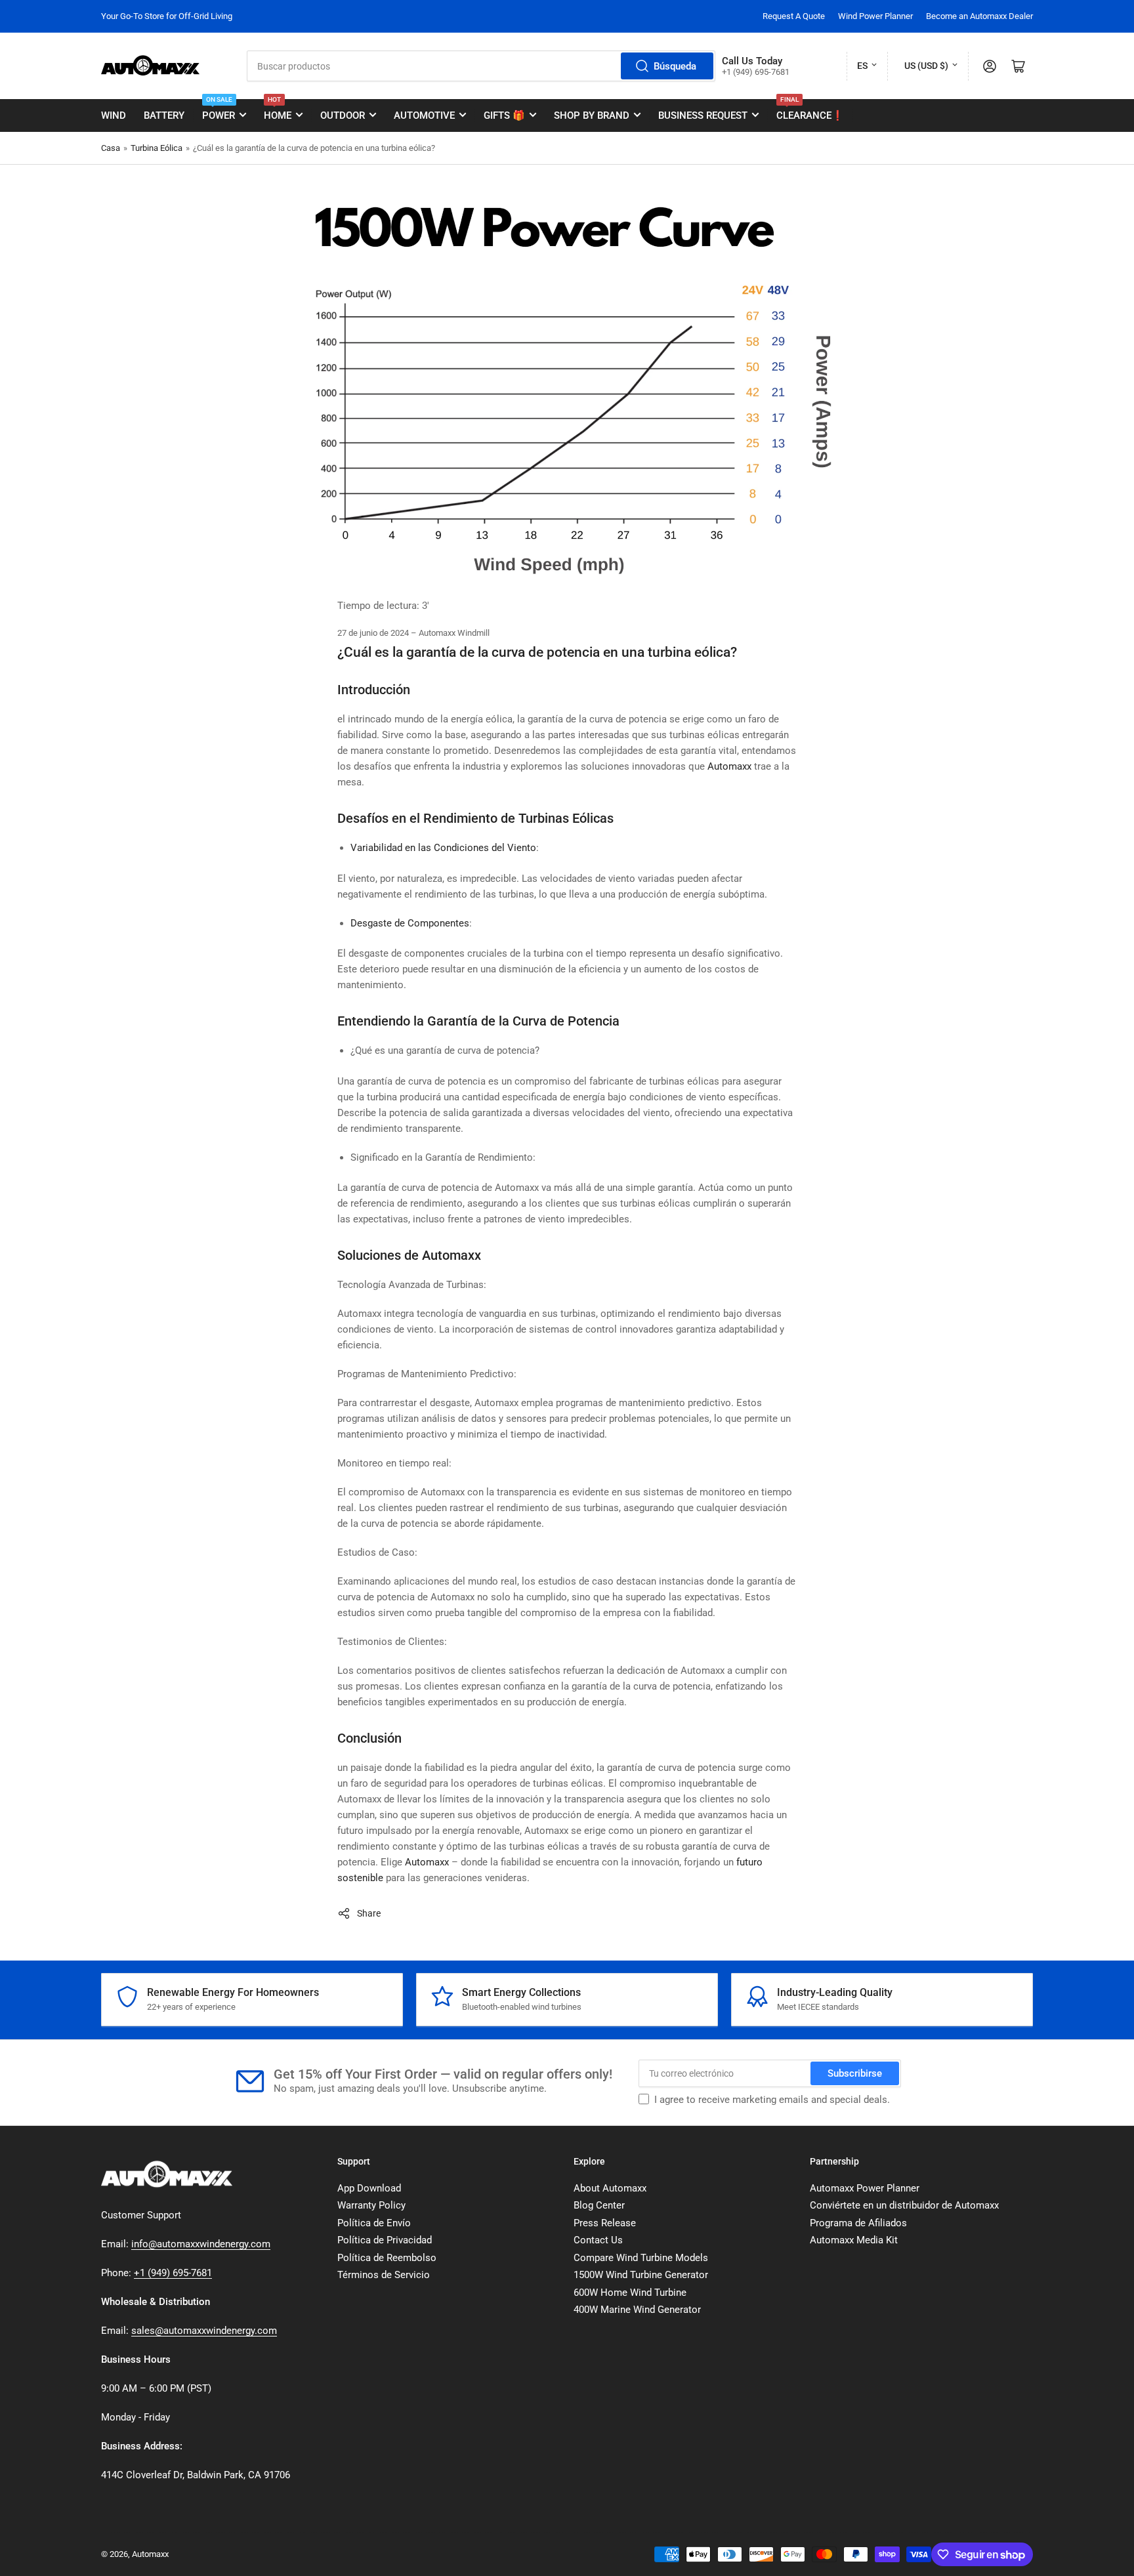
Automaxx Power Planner (865, 2188)
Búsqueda (675, 66)
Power (219, 110)
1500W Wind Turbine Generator (641, 2275)
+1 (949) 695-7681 (173, 2273)
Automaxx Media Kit (854, 2240)
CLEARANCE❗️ (810, 110)
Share (369, 1913)
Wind (114, 115)
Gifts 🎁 (504, 115)
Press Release (605, 2223)
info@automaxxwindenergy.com (201, 2244)
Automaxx (729, 766)
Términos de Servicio (384, 2275)
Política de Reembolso (387, 2258)
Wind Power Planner (875, 16)
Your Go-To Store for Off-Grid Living (167, 16)
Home (278, 110)
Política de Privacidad (385, 2240)
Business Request (703, 115)
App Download (369, 2188)
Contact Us (598, 2240)
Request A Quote (794, 16)
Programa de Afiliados (858, 2223)
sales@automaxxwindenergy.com (204, 2331)
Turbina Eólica (157, 148)
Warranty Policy (371, 2205)
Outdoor (343, 115)
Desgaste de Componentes (410, 923)
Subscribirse (855, 2073)
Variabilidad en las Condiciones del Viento (443, 848)
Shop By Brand (592, 115)
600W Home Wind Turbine (630, 2293)
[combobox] (481, 66)
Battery (164, 115)
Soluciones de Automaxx (409, 1255)
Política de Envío (374, 2223)
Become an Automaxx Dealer (979, 16)
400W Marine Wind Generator (637, 2310)
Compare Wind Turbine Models (641, 2258)
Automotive (424, 115)
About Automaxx (610, 2188)
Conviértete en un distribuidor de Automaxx (904, 2205)
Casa (111, 148)
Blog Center (599, 2205)
